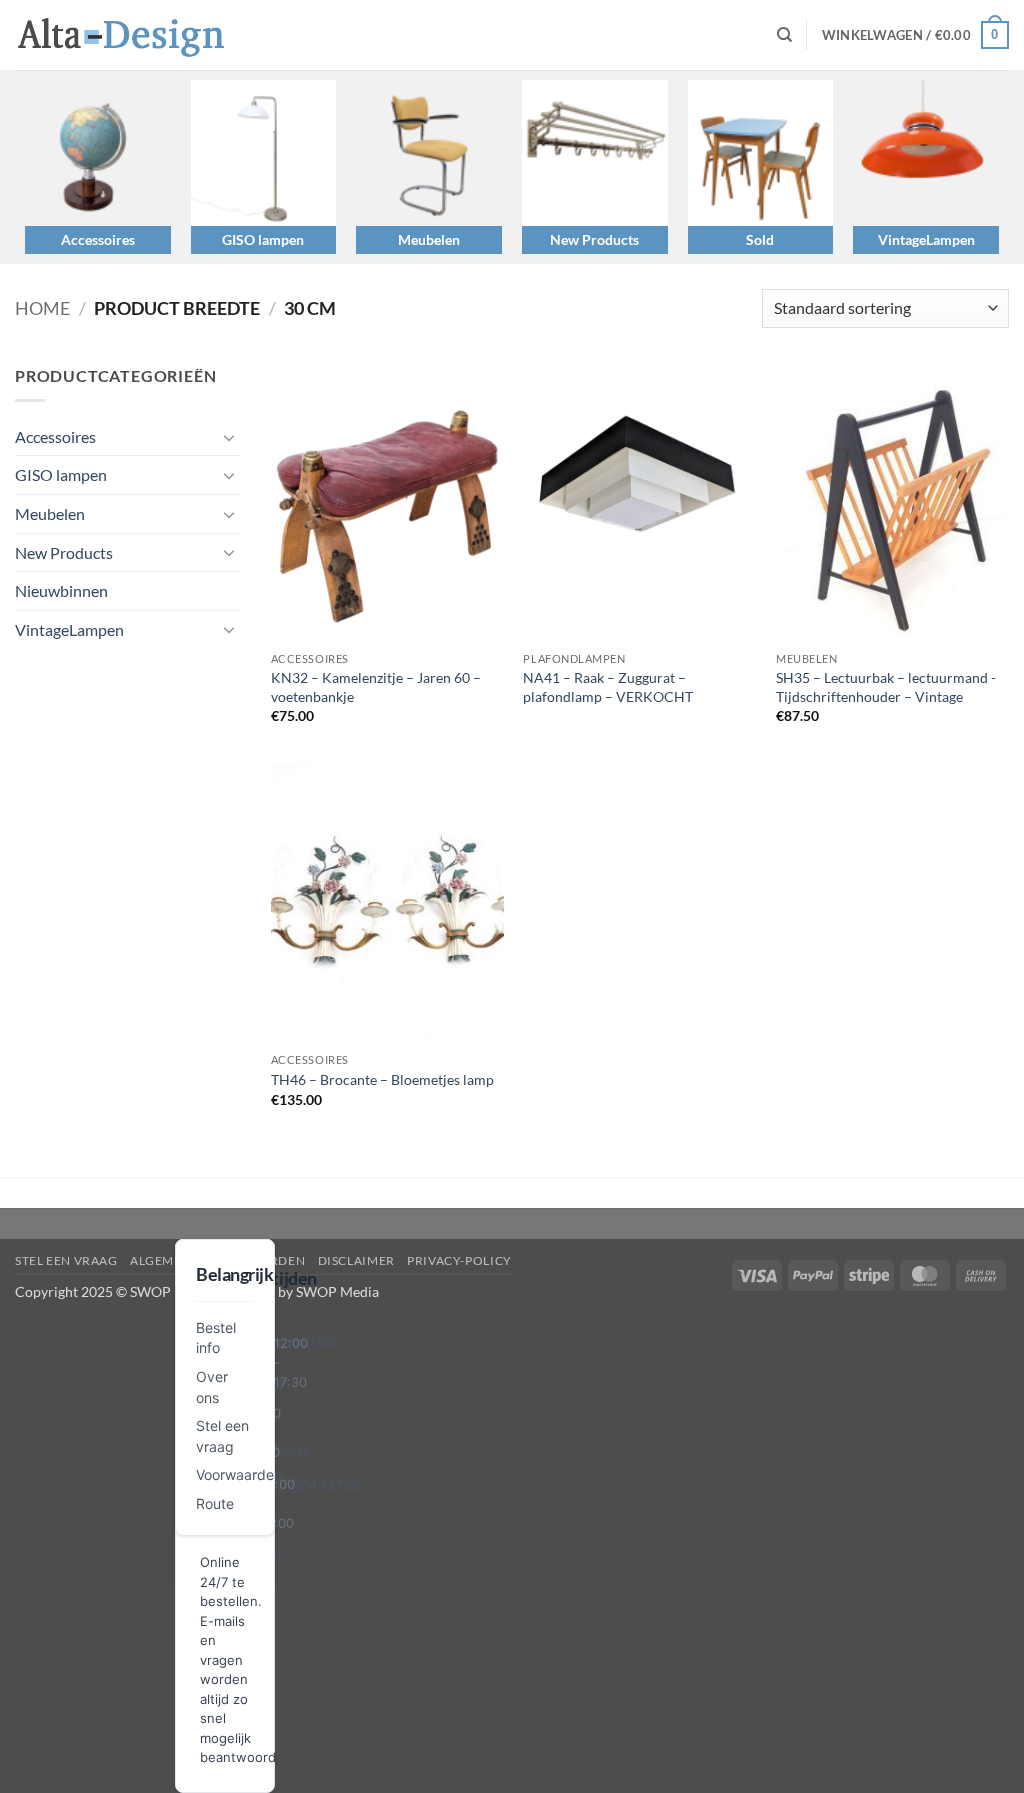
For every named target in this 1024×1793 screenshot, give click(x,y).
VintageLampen (926, 239)
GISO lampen (263, 239)
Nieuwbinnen (61, 590)
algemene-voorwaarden (217, 1260)
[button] (915, 35)
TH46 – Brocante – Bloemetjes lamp (382, 1079)
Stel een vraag (66, 1260)
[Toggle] (229, 437)
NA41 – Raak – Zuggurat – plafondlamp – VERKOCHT (608, 687)
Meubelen (429, 239)
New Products (594, 239)
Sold (760, 239)
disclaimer (356, 1260)
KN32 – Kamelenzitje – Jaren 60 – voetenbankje (376, 687)
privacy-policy (459, 1260)
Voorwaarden (239, 1474)
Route (215, 1503)
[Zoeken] (784, 35)
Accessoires (98, 239)
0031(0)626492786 (295, 1484)
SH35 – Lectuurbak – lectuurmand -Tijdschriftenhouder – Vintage (886, 687)
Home (42, 308)
